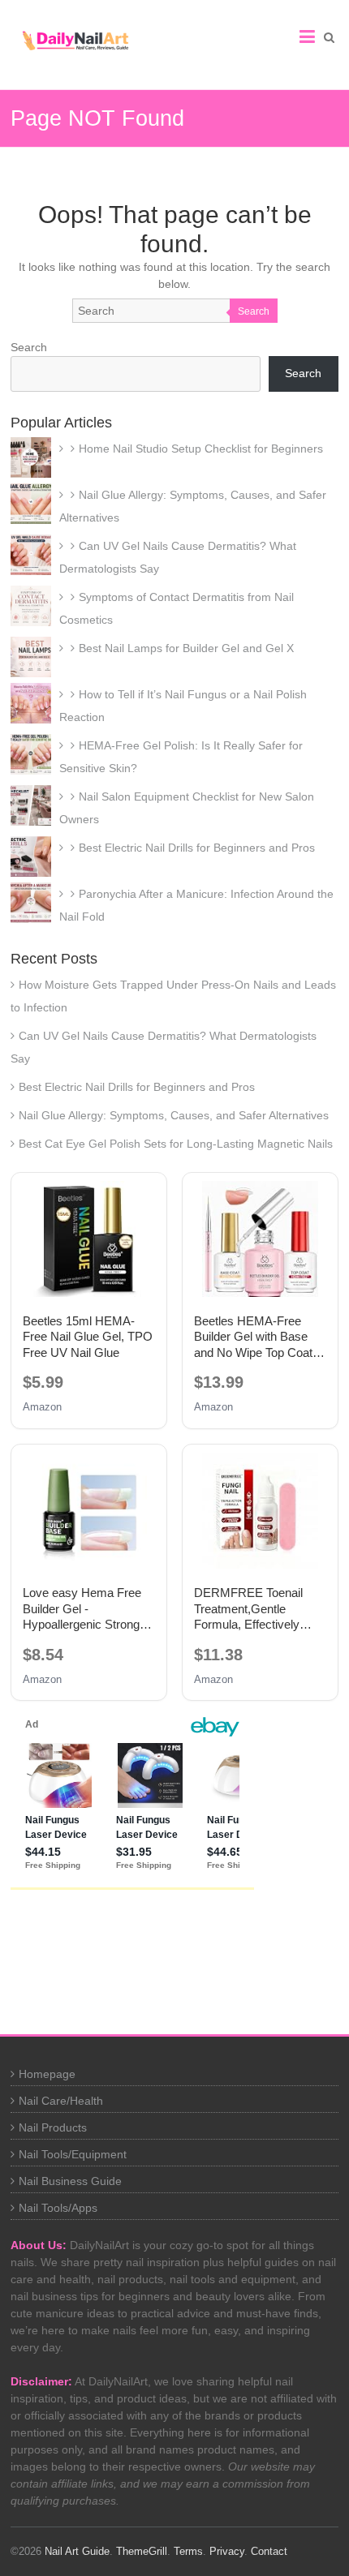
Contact (269, 2551)
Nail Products (53, 2127)
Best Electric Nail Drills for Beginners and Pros (197, 848)
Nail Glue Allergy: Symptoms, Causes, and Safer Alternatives (174, 1115)
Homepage (47, 2074)
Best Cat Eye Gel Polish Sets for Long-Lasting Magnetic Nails (176, 1144)
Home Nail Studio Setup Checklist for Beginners (201, 449)
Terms (188, 2551)
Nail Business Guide (70, 2181)
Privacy (227, 2551)
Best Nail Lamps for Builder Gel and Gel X (186, 648)
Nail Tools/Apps (58, 2208)
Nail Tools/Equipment (73, 2154)
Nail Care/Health (61, 2101)
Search (254, 311)
